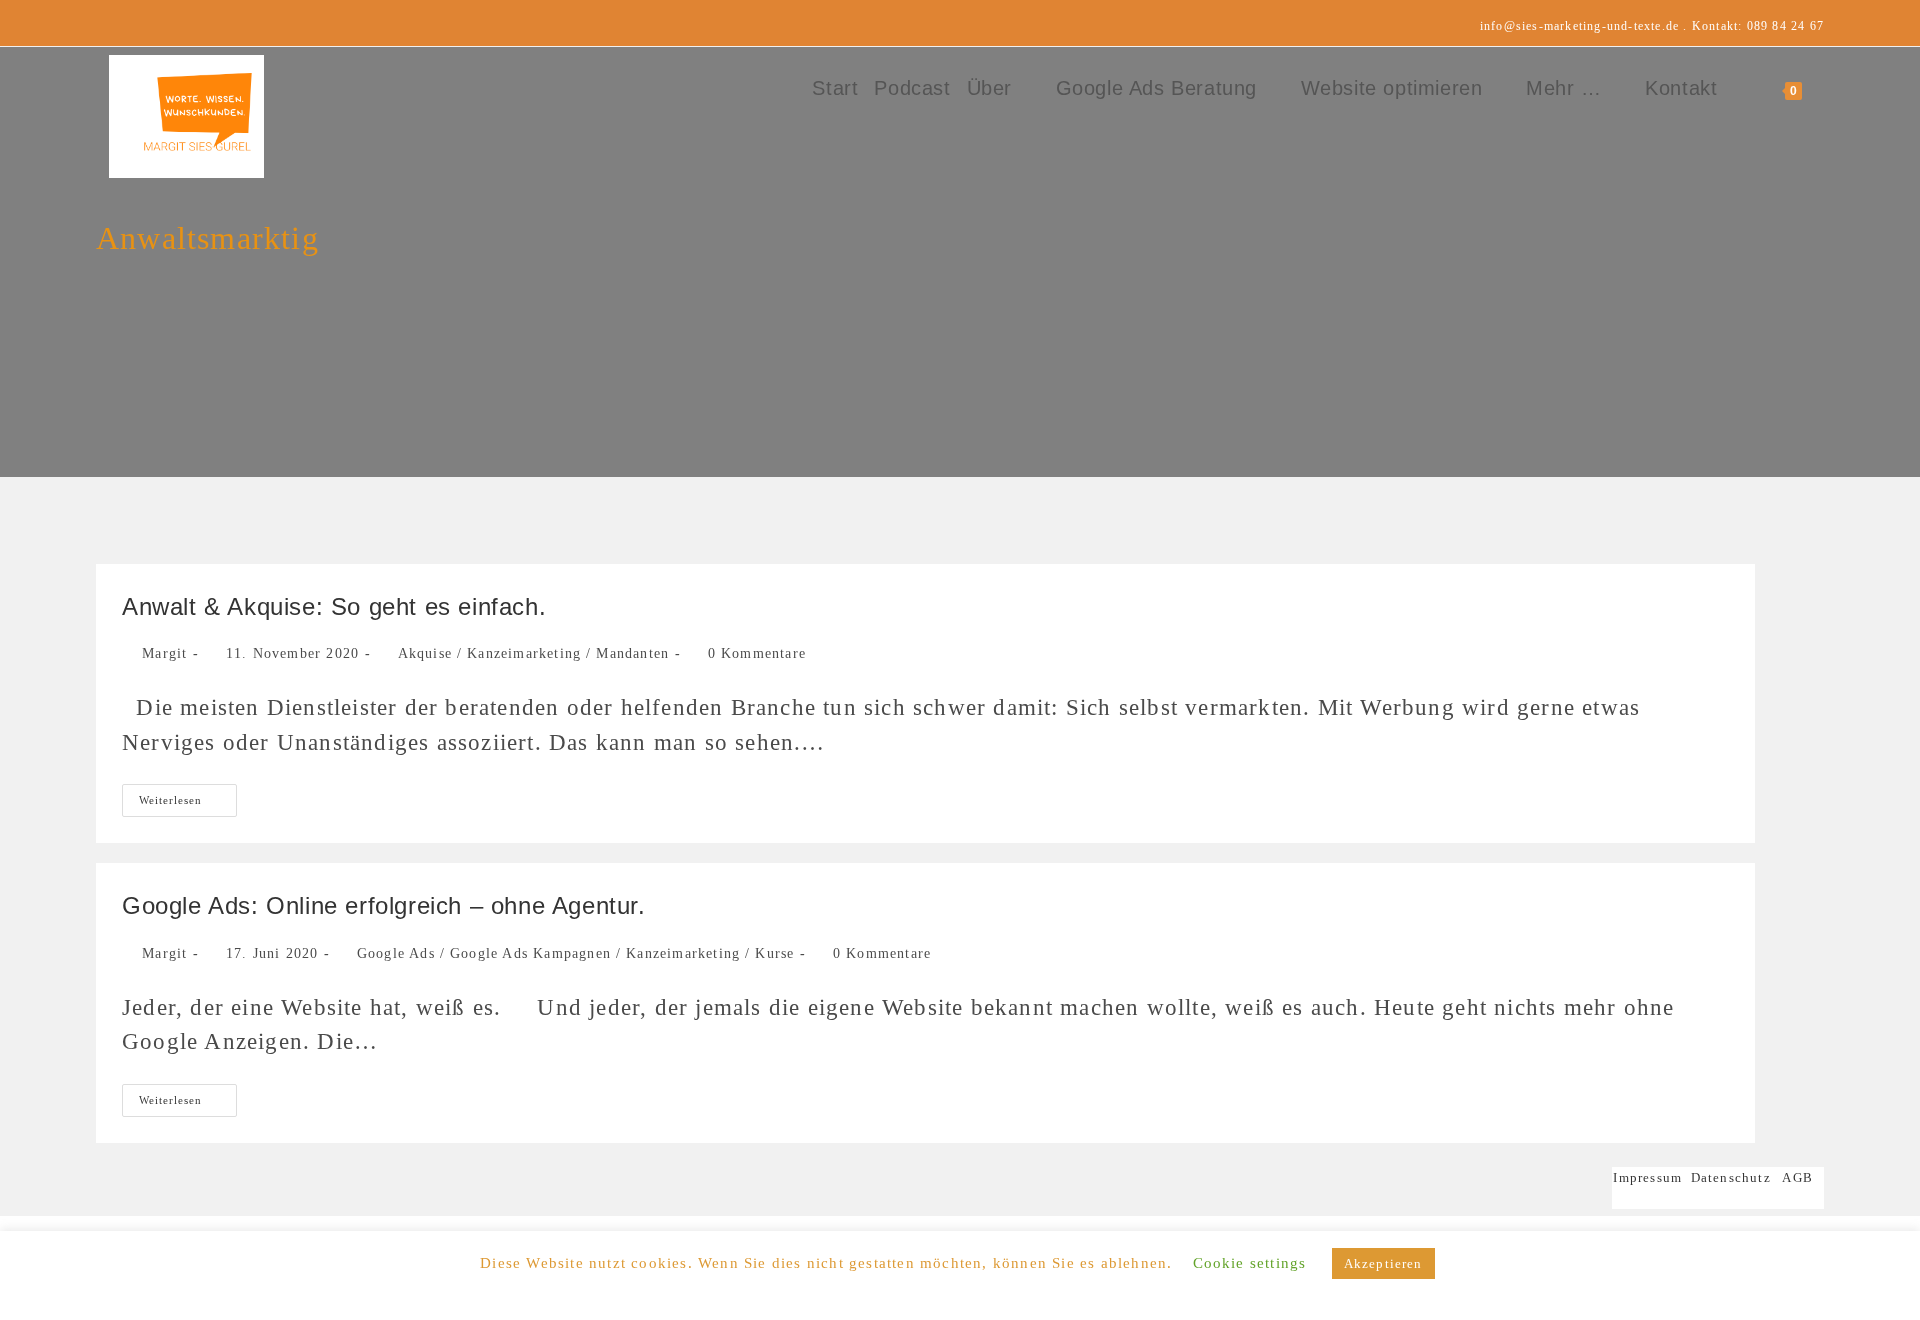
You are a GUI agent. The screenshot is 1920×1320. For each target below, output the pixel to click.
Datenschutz (1731, 1177)
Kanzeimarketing (524, 653)
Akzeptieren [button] (1383, 1263)
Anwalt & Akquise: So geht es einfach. (334, 606)
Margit (164, 653)
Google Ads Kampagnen (530, 953)
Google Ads (396, 953)
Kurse (774, 953)
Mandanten (632, 653)
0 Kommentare (757, 653)
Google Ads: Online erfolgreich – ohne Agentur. (384, 905)
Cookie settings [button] (1250, 1263)
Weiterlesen (188, 805)
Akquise (425, 653)
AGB (1797, 1177)
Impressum (1651, 1177)
